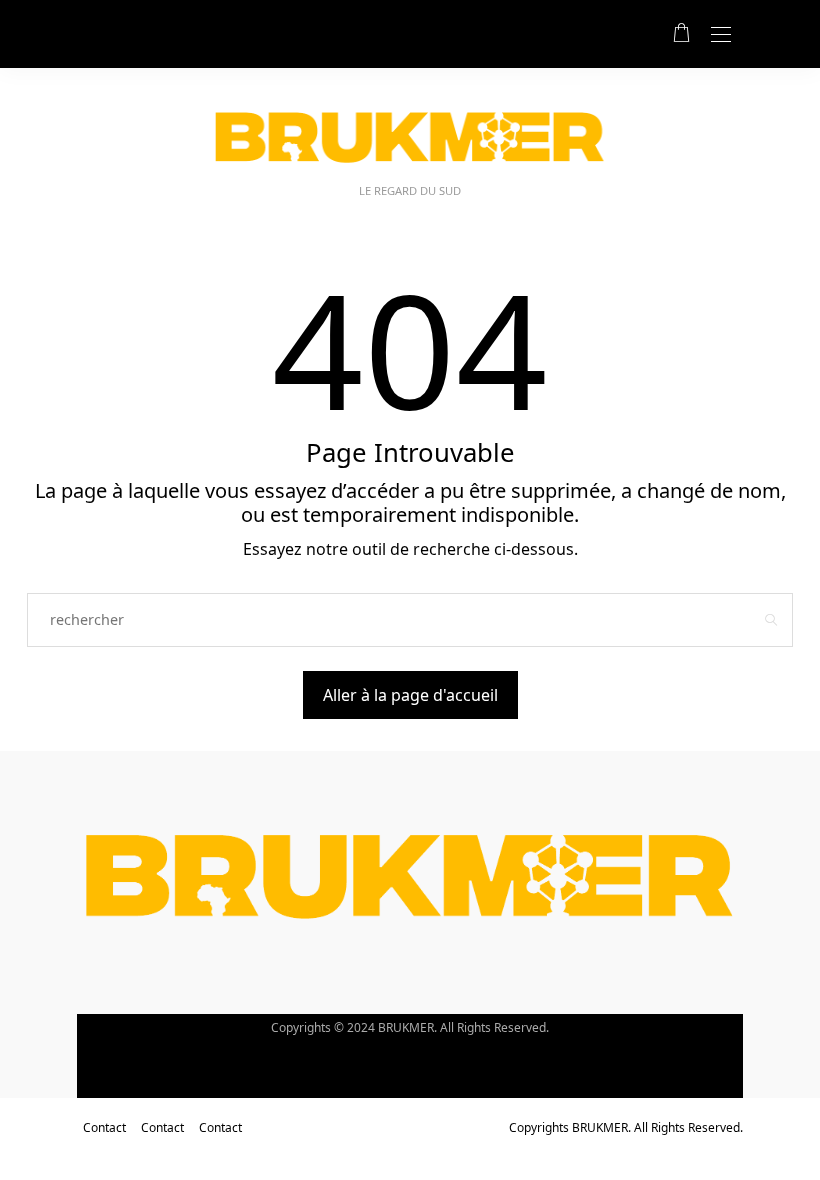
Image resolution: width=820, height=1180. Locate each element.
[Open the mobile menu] (721, 35)
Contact (104, 1127)
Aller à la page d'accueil (410, 695)
